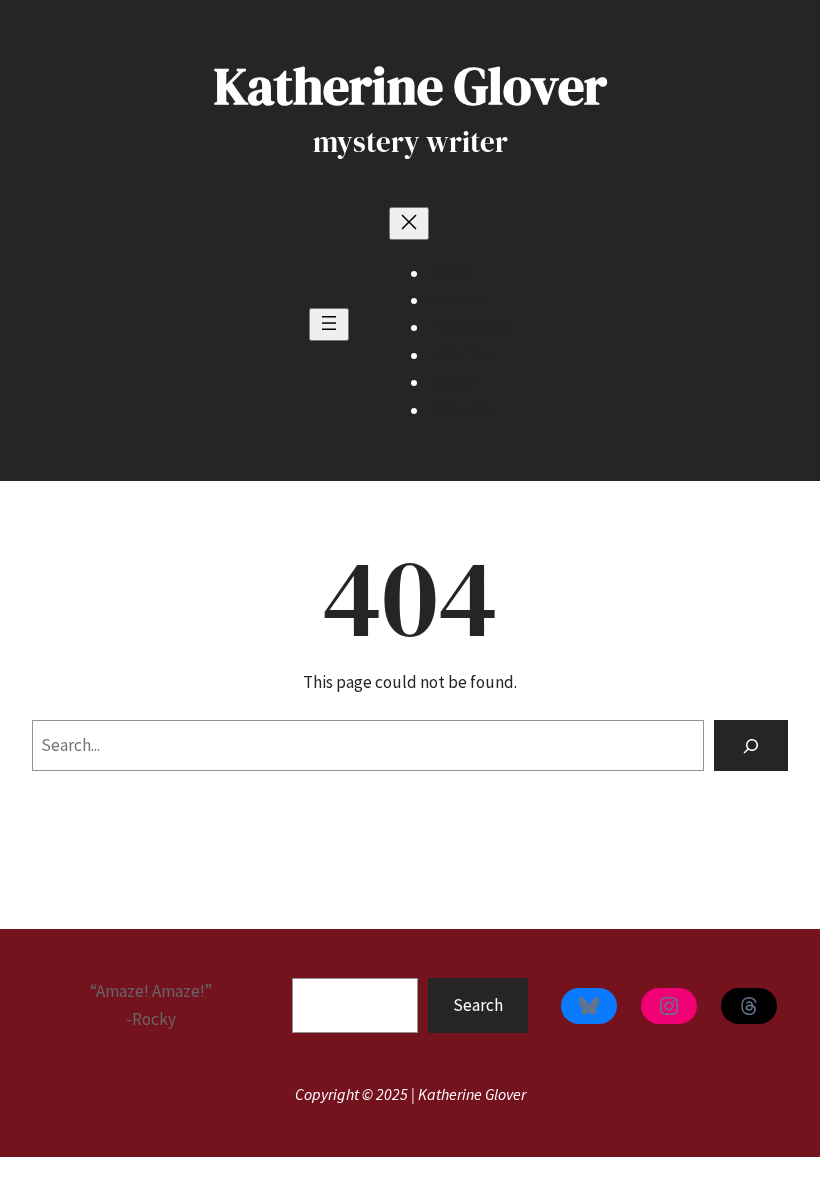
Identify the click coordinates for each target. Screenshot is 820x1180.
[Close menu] (409, 223)
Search (478, 1005)
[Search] (751, 745)
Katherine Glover (410, 86)
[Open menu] (329, 324)
